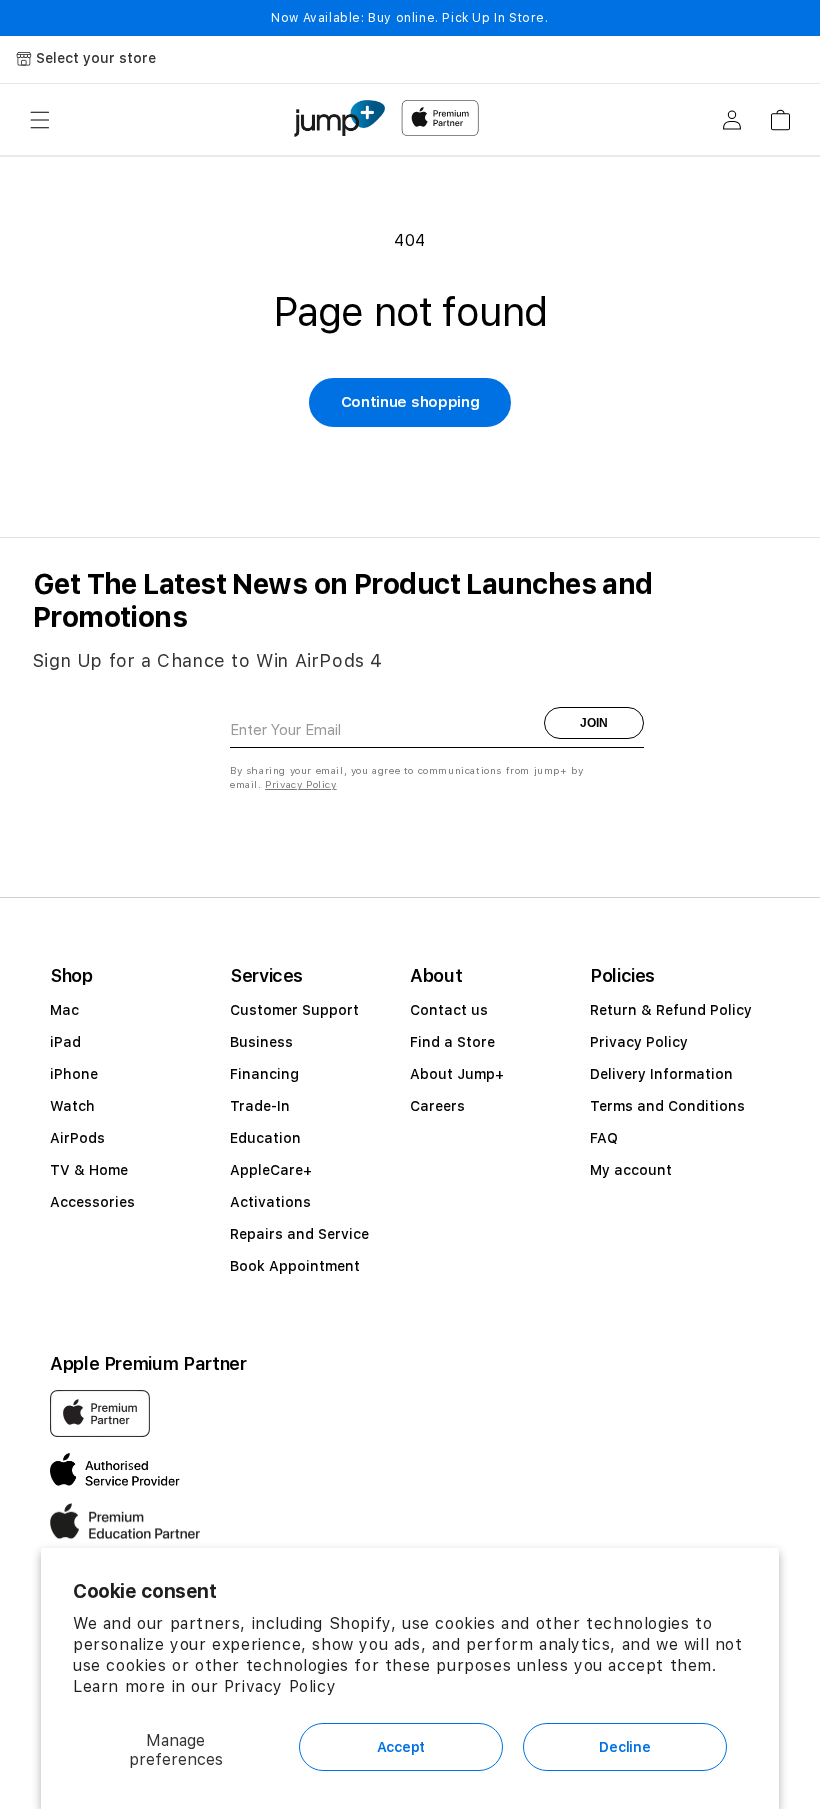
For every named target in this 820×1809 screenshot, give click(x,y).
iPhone (74, 1074)
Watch (72, 1106)
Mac (64, 1010)
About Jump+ (457, 1074)
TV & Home (89, 1170)
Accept (401, 1747)
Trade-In (260, 1106)
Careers (437, 1106)
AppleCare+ (271, 1170)
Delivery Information (661, 1074)
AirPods (77, 1138)
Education (265, 1138)
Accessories (92, 1202)
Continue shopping (410, 402)
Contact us (449, 1010)
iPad (65, 1042)
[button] (40, 120)
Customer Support (294, 1010)
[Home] (339, 118)
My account (631, 1170)
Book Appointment (295, 1266)
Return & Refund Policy (671, 1010)
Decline (624, 1747)
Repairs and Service (299, 1234)
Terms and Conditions (667, 1106)
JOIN (594, 723)
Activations (270, 1202)
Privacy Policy (280, 1686)
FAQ (604, 1138)
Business (261, 1042)
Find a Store (452, 1042)
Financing (264, 1074)
